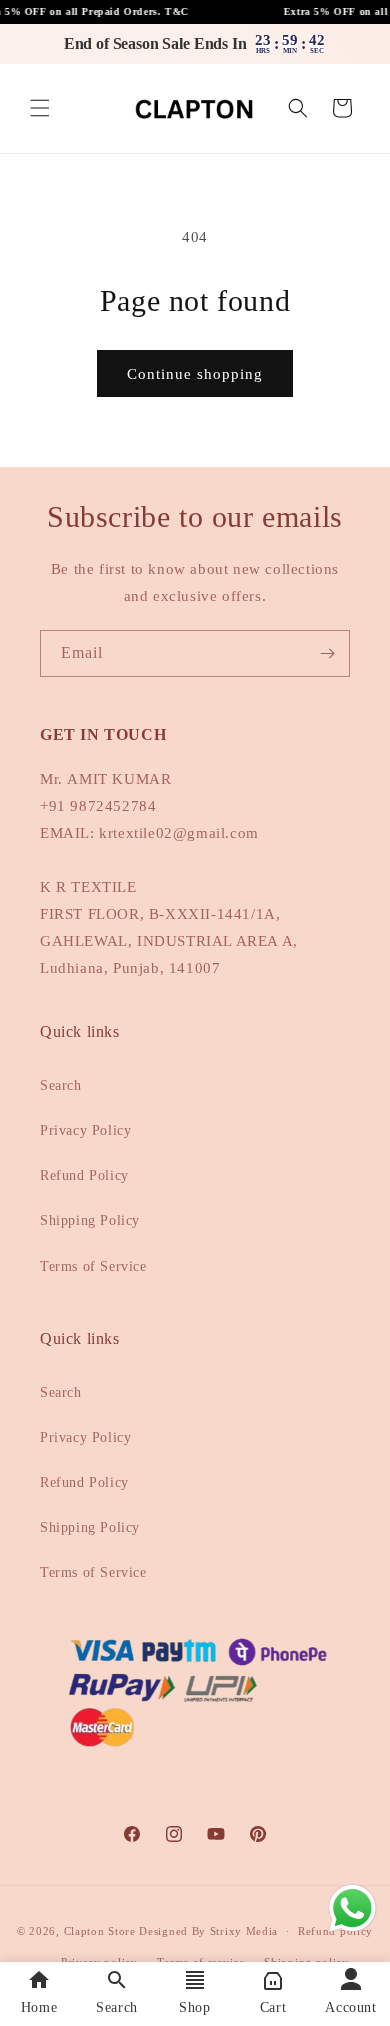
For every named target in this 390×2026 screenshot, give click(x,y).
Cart (273, 2007)
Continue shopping (195, 374)
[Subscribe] (327, 653)
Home (39, 2007)
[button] (40, 108)
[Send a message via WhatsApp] (352, 1908)
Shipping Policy (90, 1220)
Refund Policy (84, 1175)
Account (350, 2007)
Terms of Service (93, 1266)
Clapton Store (100, 1931)
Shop (194, 2007)
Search (61, 1085)
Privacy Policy (85, 1130)
